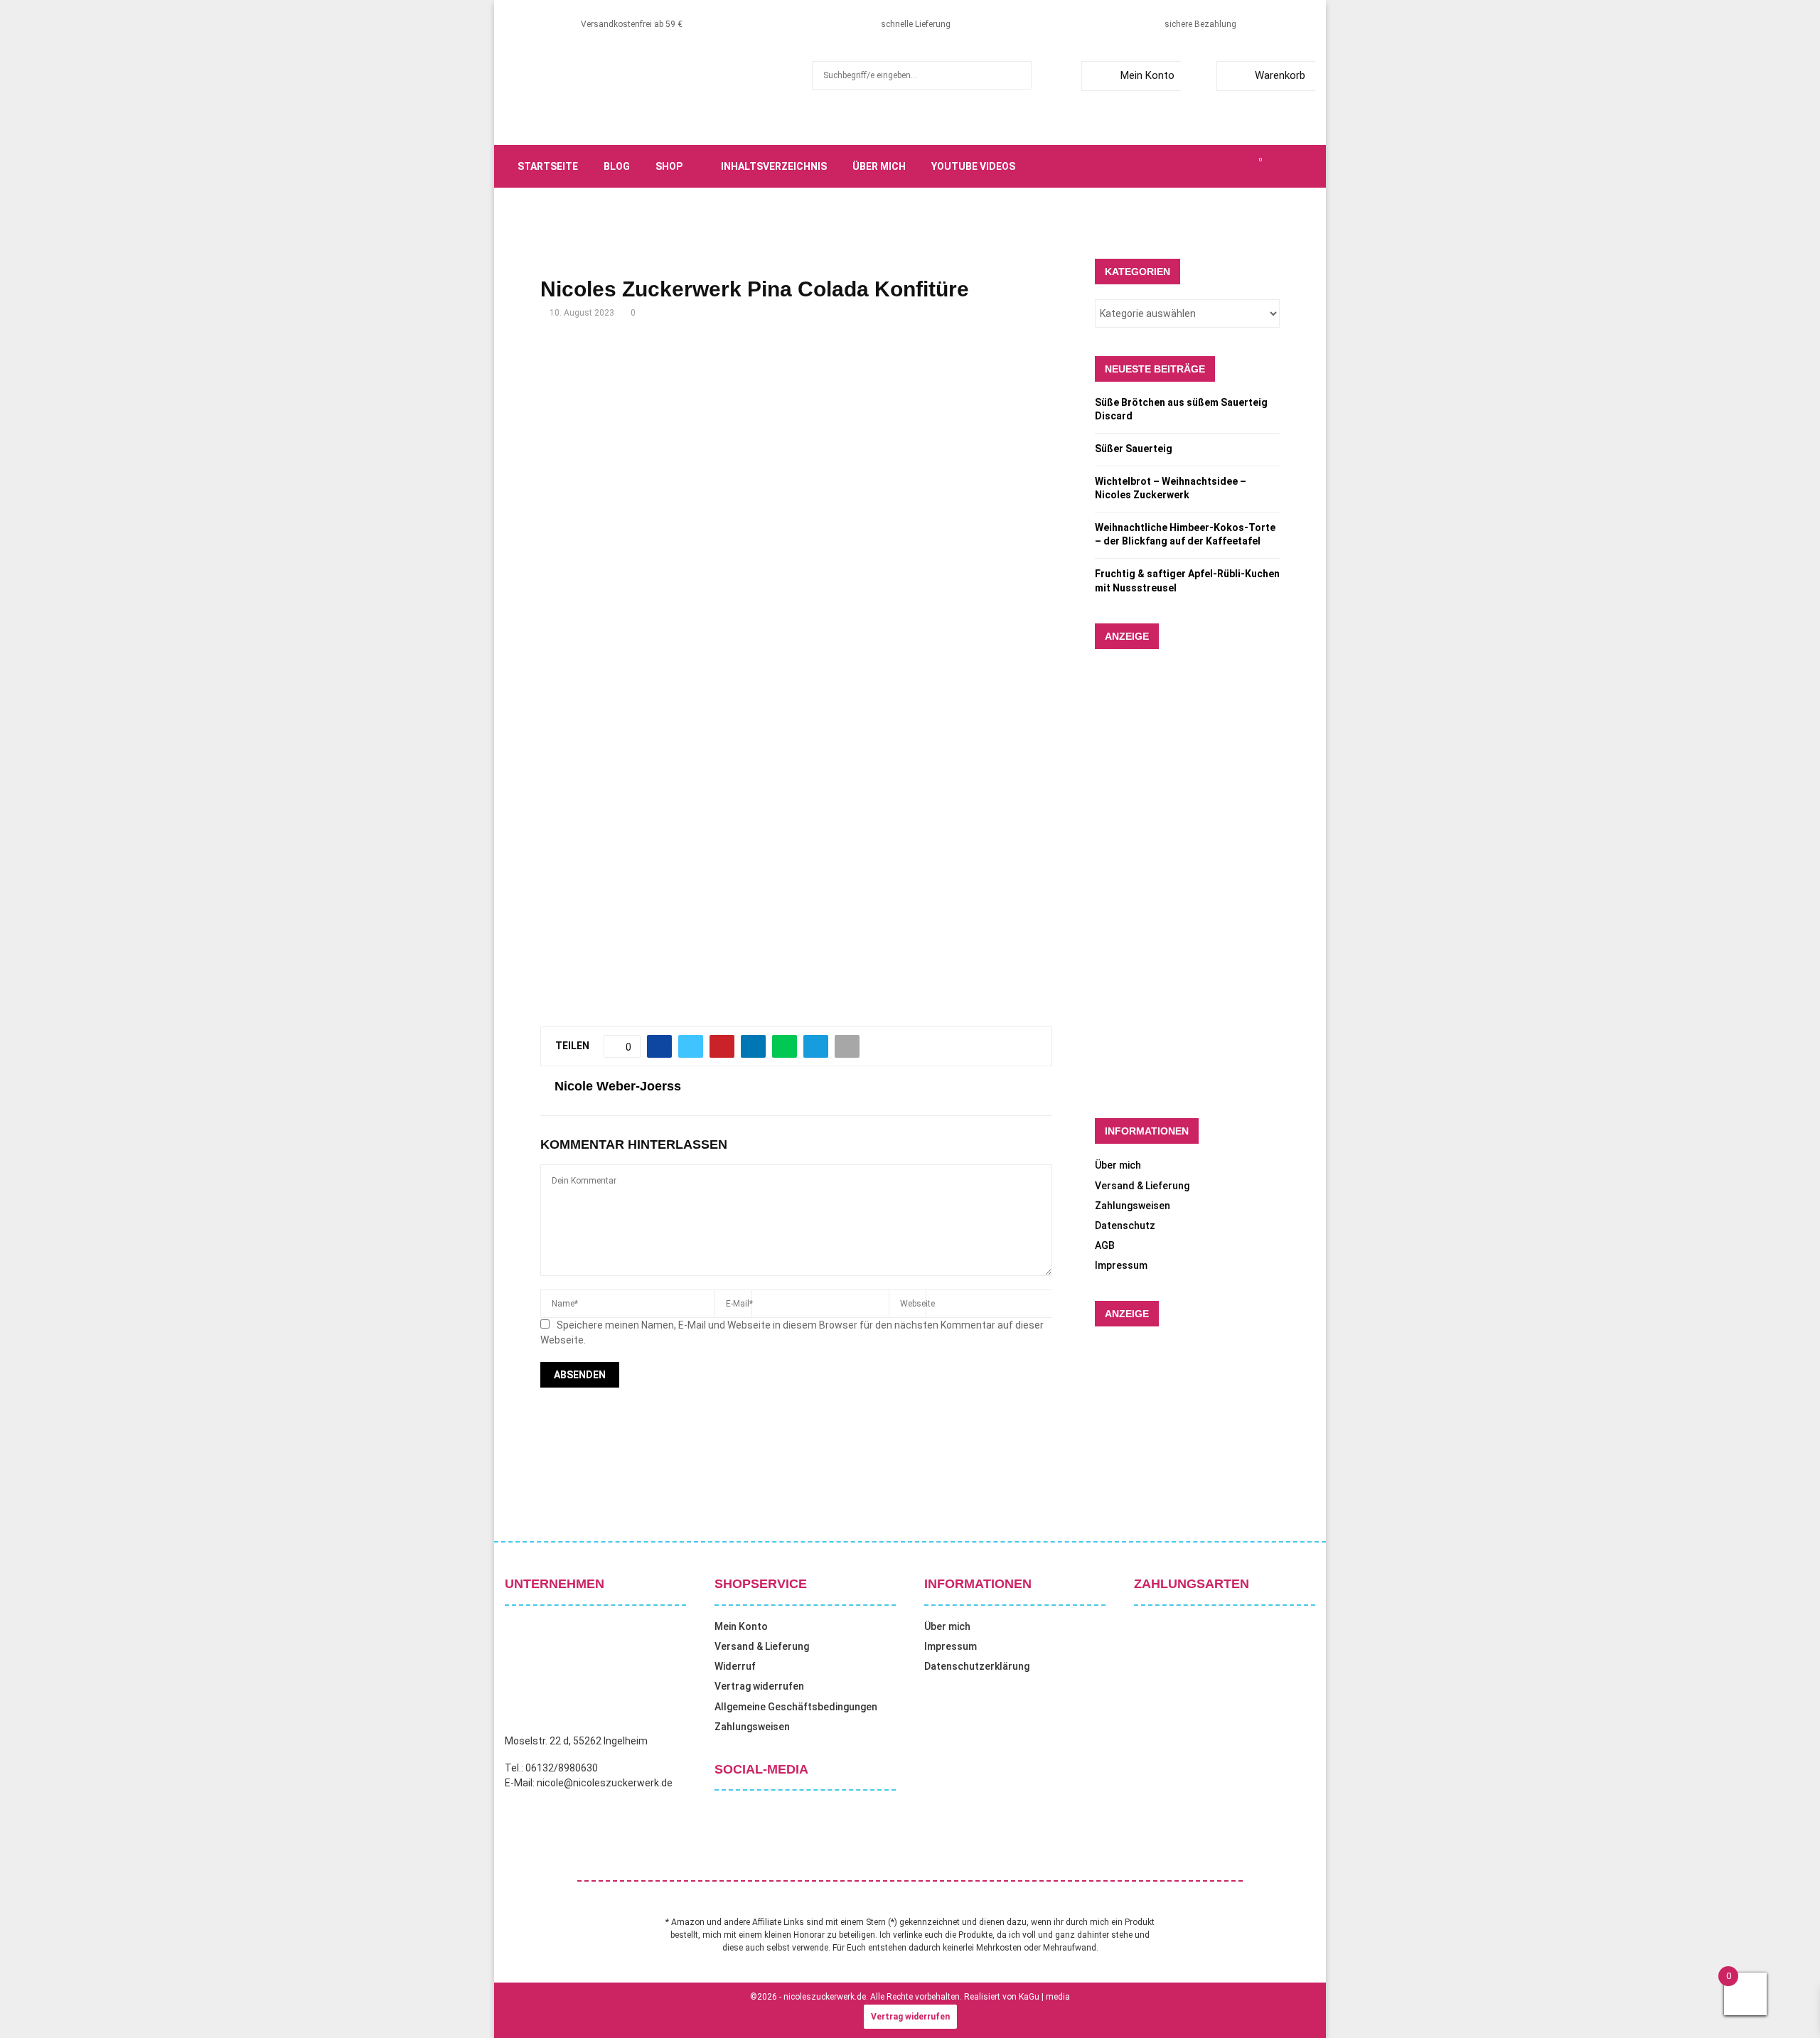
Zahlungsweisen (1133, 1206)
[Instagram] (1213, 166)
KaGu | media (1044, 1997)
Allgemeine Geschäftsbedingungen (796, 1707)
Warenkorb (1280, 75)
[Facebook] (1182, 166)
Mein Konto (1147, 75)
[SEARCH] (1017, 75)
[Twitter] (1197, 166)
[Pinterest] (1228, 166)
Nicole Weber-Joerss (618, 1086)
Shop (669, 166)
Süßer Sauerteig (1134, 449)
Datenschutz (1125, 1226)
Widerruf (735, 1666)
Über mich (879, 166)
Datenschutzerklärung (977, 1666)
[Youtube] (1244, 166)
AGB (1105, 1245)
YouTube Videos (973, 166)
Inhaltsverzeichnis (774, 166)
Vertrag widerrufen (759, 1686)
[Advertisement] (796, 449)
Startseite (548, 166)
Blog (617, 166)
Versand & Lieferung (1142, 1186)
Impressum (1121, 1265)
